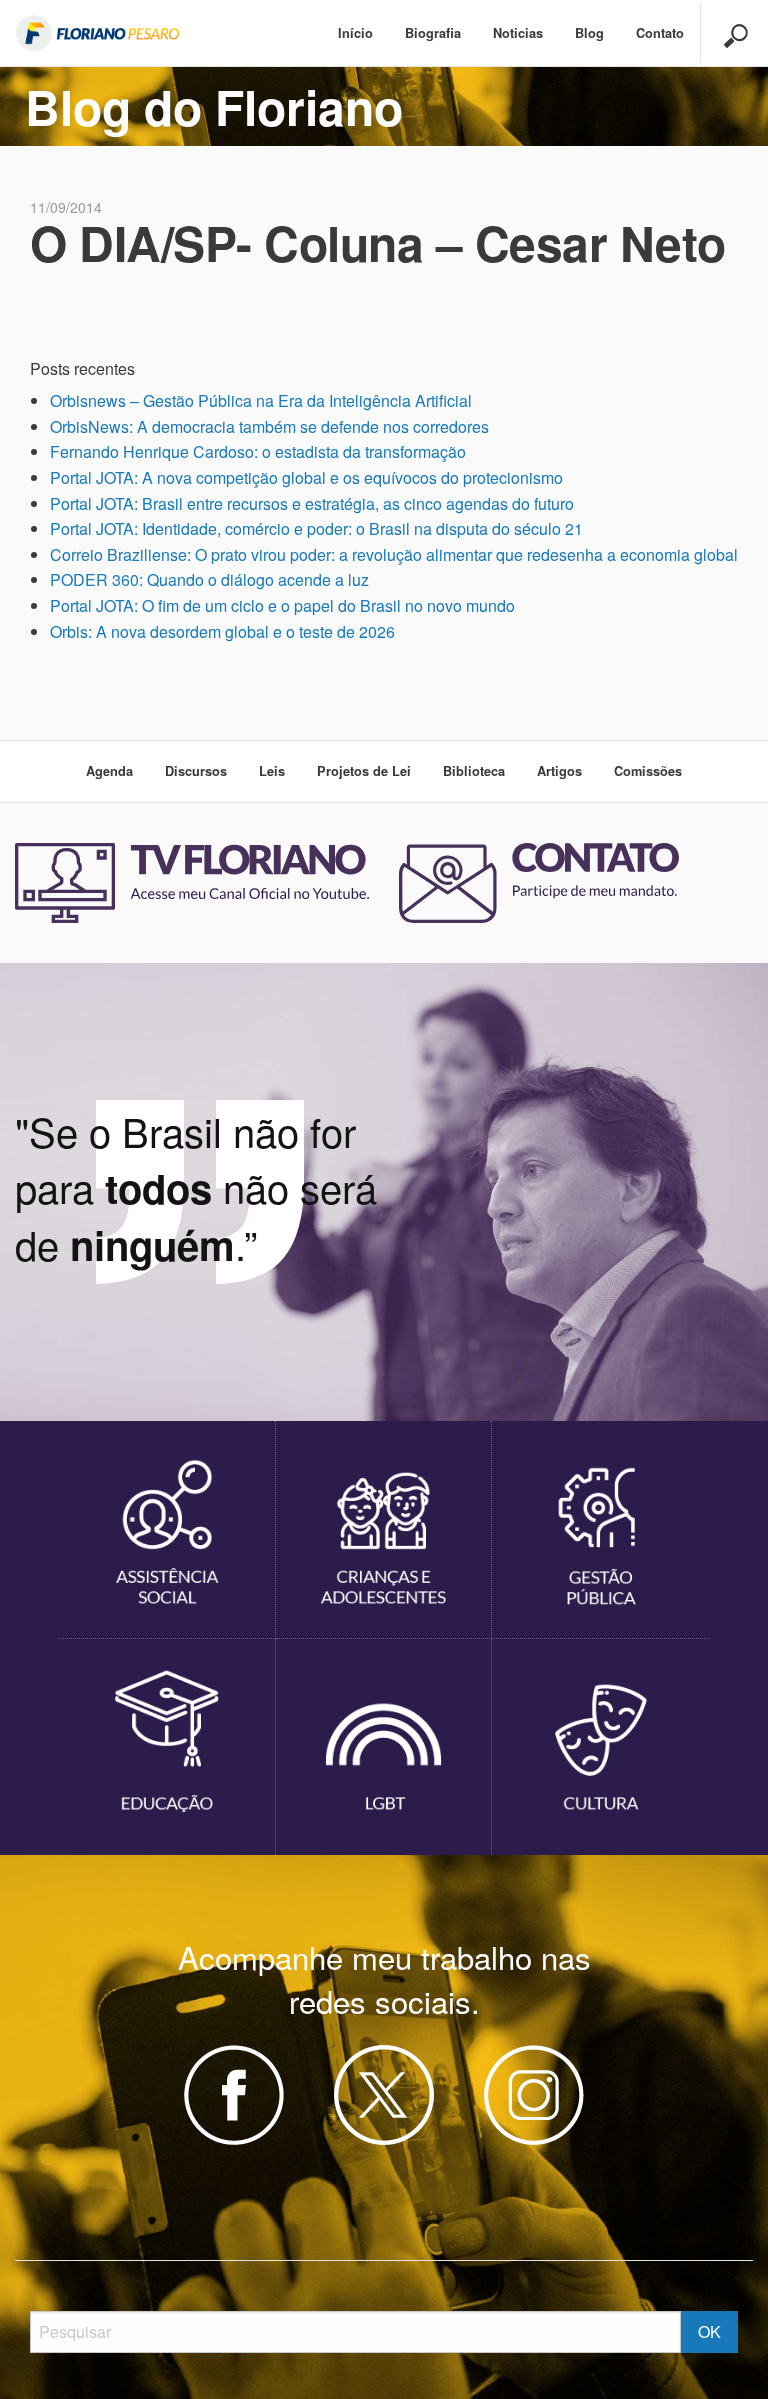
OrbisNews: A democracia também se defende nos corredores (269, 426)
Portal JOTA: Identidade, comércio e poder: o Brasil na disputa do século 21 (316, 528)
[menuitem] (355, 33)
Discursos (196, 771)
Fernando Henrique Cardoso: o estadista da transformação (258, 451)
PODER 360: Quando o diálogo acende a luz (209, 579)
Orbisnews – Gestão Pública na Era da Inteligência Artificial (261, 400)
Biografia (433, 33)
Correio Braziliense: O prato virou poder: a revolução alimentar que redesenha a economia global (394, 554)
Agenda (109, 771)
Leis (272, 771)
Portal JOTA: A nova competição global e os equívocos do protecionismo (306, 477)
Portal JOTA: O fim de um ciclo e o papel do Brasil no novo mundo (282, 605)
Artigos (559, 771)
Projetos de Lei (364, 771)
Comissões (648, 771)
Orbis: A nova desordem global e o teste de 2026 (222, 631)
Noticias (518, 33)
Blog (589, 33)
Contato (660, 33)
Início (355, 33)
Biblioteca (474, 771)
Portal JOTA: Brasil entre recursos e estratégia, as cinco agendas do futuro (312, 503)
